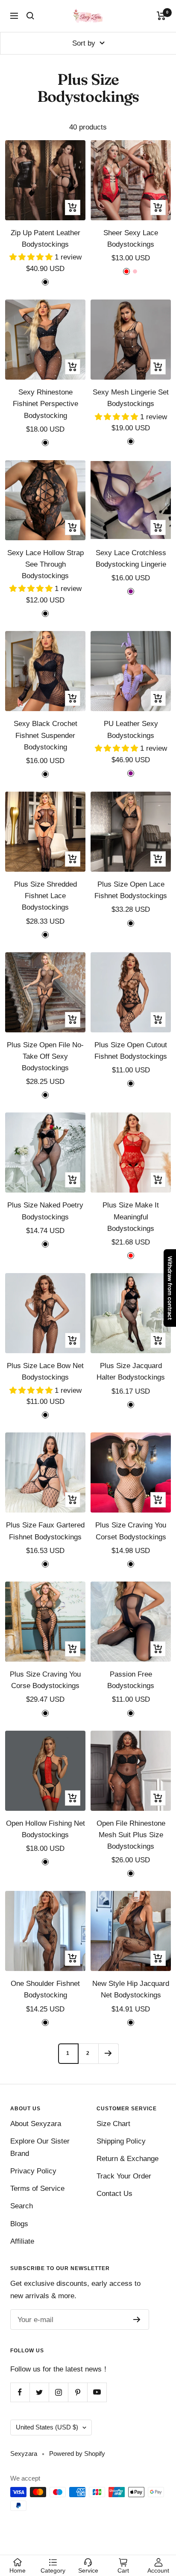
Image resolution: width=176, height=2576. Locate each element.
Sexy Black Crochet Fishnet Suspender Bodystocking (45, 735)
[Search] (30, 16)
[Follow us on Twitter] (39, 2392)
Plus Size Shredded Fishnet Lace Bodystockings (45, 896)
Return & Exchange (128, 2159)
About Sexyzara (36, 2124)
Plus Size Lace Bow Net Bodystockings (45, 1372)
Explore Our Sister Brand (40, 2147)
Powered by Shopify (77, 2454)
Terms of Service (37, 2188)
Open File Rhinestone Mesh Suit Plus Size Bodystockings (131, 1835)
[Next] (108, 2053)
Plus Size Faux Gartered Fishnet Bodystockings (45, 1531)
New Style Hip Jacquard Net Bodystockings (131, 1989)
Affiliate (22, 2241)
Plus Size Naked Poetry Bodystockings (45, 1211)
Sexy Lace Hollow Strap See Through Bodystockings (45, 564)
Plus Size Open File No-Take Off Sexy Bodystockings (45, 1056)
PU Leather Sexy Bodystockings (131, 729)
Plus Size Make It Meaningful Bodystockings (131, 1217)
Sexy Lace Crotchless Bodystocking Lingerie (131, 559)
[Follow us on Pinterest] (78, 2392)
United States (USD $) (47, 2427)
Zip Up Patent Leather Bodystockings (45, 239)
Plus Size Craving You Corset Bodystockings (131, 1531)
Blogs (19, 2224)
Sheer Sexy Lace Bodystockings (131, 239)
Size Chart (113, 2124)
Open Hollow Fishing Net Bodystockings (45, 1829)
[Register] (137, 2320)
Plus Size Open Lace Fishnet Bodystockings (131, 890)
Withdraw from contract (170, 1288)
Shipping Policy (121, 2141)
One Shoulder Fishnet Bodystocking (45, 1989)
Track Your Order (124, 2176)
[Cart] (161, 16)
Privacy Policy (33, 2171)
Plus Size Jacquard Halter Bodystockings (131, 1372)
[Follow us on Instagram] (58, 2392)
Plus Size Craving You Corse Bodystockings (45, 1680)
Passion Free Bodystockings (131, 1680)
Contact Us (114, 2194)
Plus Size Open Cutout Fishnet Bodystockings (131, 1051)
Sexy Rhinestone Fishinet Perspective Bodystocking (45, 404)
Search (22, 2206)
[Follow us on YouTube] (97, 2392)
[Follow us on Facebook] (20, 2392)
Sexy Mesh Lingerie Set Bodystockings (131, 398)
